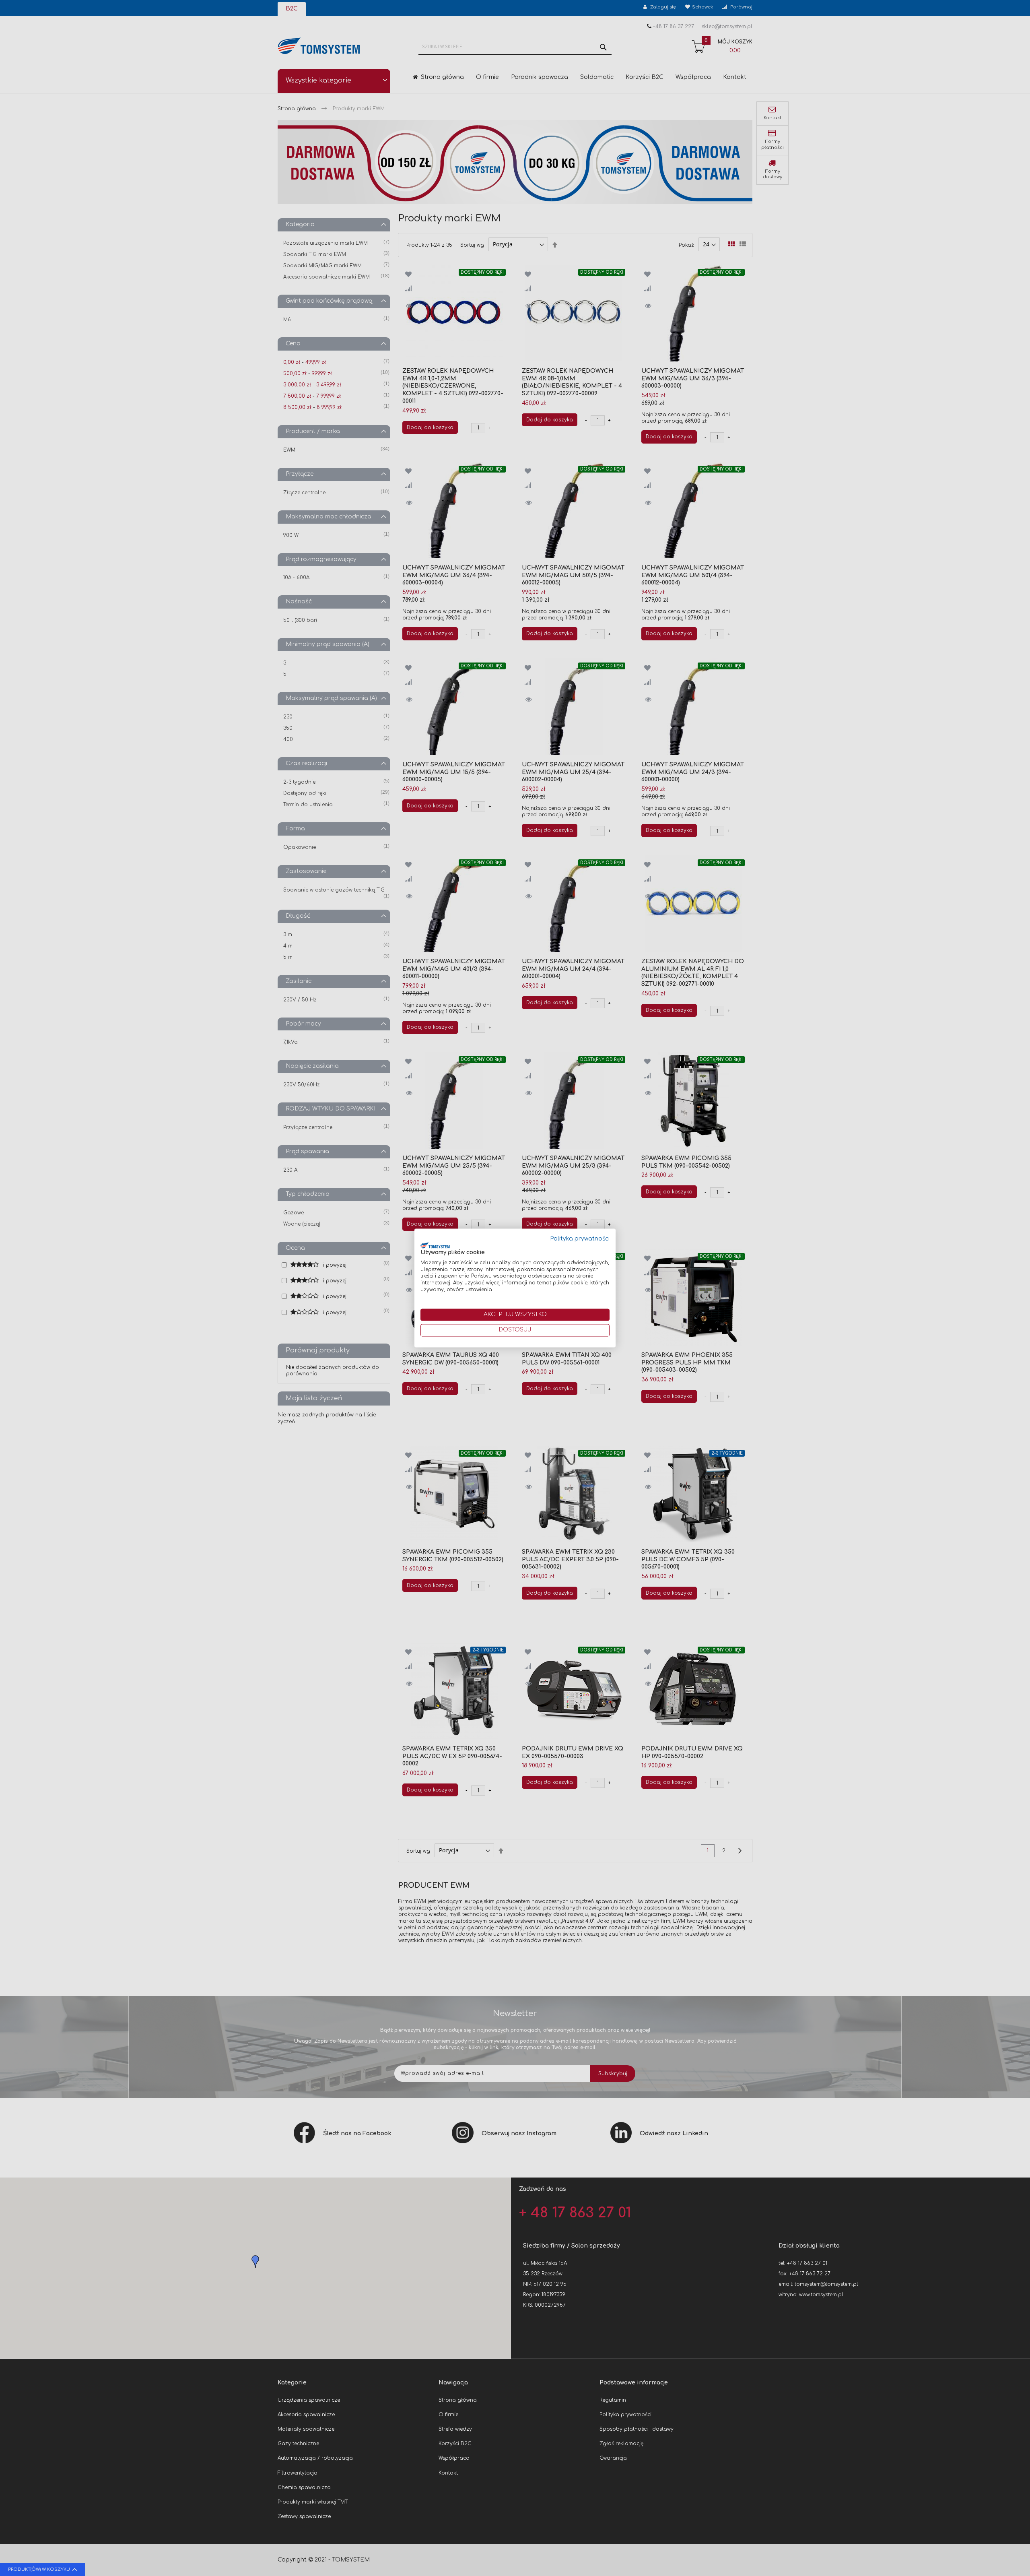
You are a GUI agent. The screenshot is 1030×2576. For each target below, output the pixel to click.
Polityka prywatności (580, 1239)
